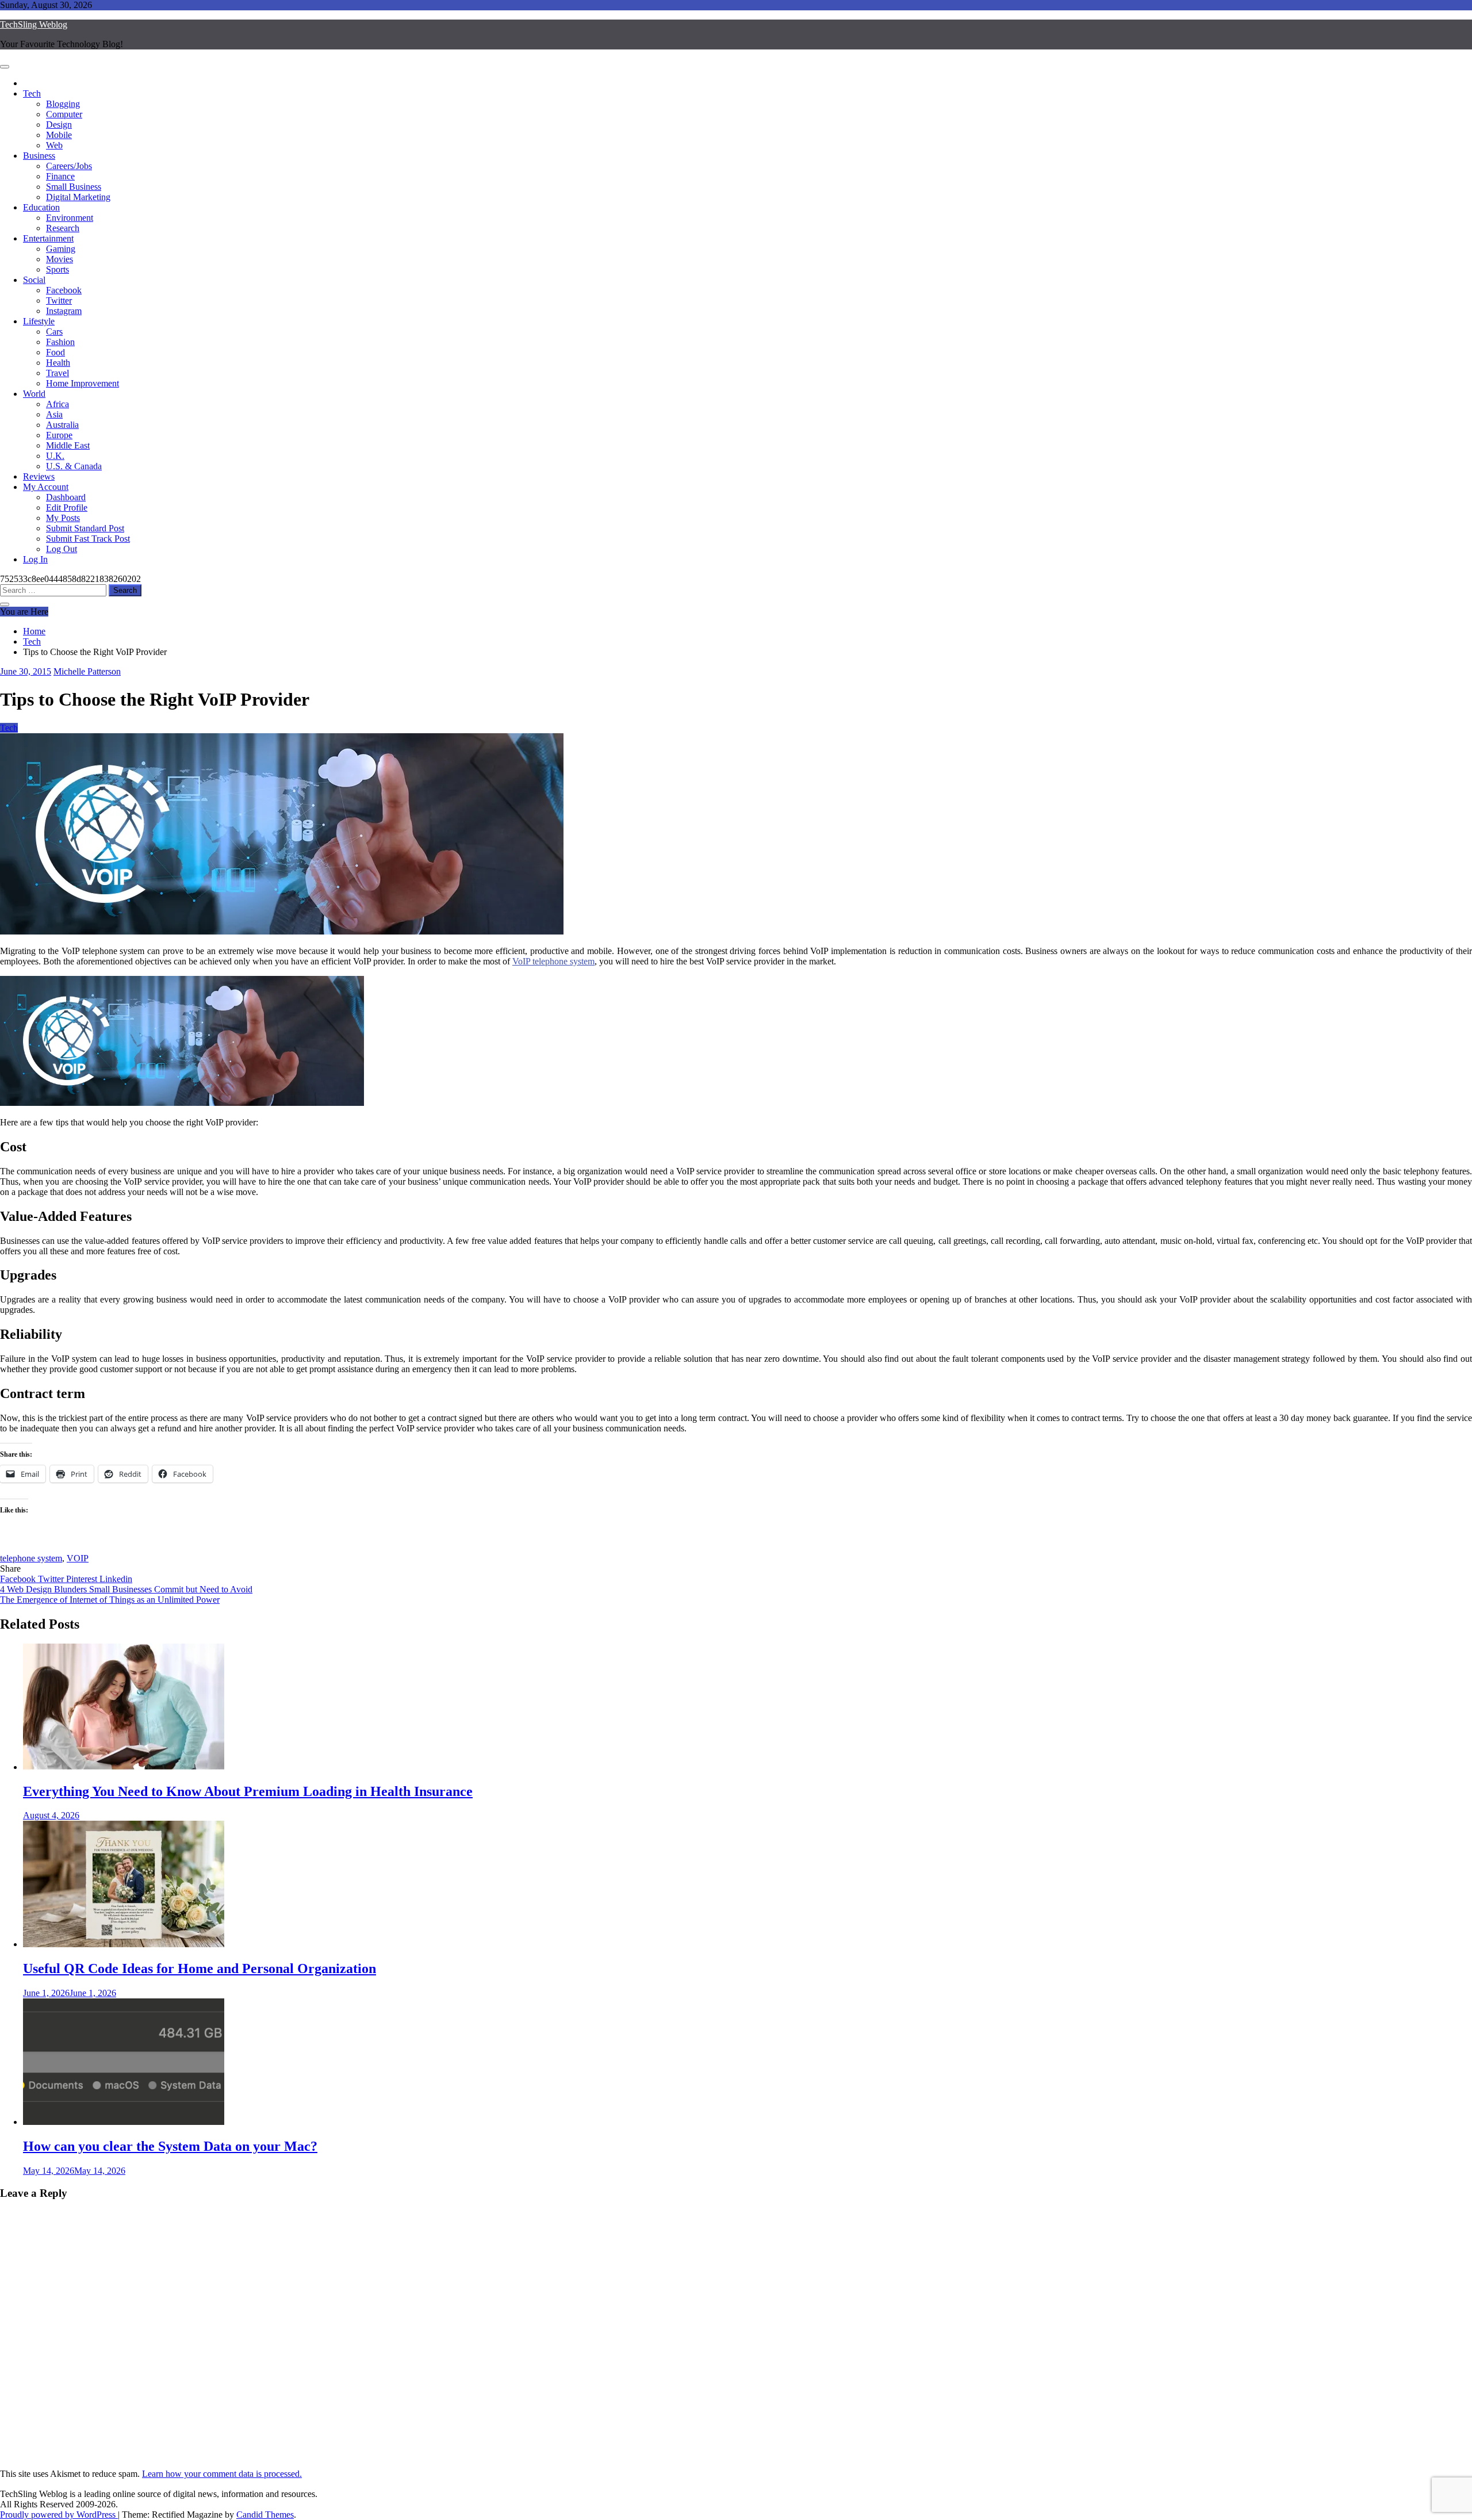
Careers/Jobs (69, 166)
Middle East (68, 445)
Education (41, 207)
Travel (57, 373)
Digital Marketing (78, 197)
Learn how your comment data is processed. (222, 2474)
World (34, 394)
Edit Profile (67, 508)
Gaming (61, 249)
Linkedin (116, 1579)
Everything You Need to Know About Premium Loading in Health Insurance (248, 1791)
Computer (64, 114)
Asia (54, 414)
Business (39, 156)
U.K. (55, 456)
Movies (60, 259)
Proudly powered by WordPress (59, 2515)
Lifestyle (39, 321)
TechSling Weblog (34, 24)
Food (55, 352)
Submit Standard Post (85, 528)
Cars (54, 332)
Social (34, 280)
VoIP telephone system (553, 961)
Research (63, 228)
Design (59, 125)
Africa (57, 404)
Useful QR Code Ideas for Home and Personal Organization (200, 1968)
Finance (60, 176)
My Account (46, 487)
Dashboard (66, 497)
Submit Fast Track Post (88, 539)
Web (54, 145)
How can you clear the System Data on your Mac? (170, 2146)
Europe (59, 435)
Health (58, 363)
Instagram (64, 311)
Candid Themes (265, 2515)
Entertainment (48, 238)
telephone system (31, 1558)
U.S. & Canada (74, 466)
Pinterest (83, 1579)
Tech (32, 93)
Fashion (60, 342)
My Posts (63, 518)
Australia (62, 425)
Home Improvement (83, 383)
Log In (35, 559)
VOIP (78, 1558)
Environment (70, 218)
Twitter (59, 300)
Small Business (74, 187)
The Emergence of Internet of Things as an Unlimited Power (110, 1600)
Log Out (62, 549)
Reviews (39, 476)
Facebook (64, 290)
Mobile (59, 135)
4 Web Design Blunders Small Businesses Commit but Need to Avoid (126, 1589)
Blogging (63, 104)
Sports (57, 269)
